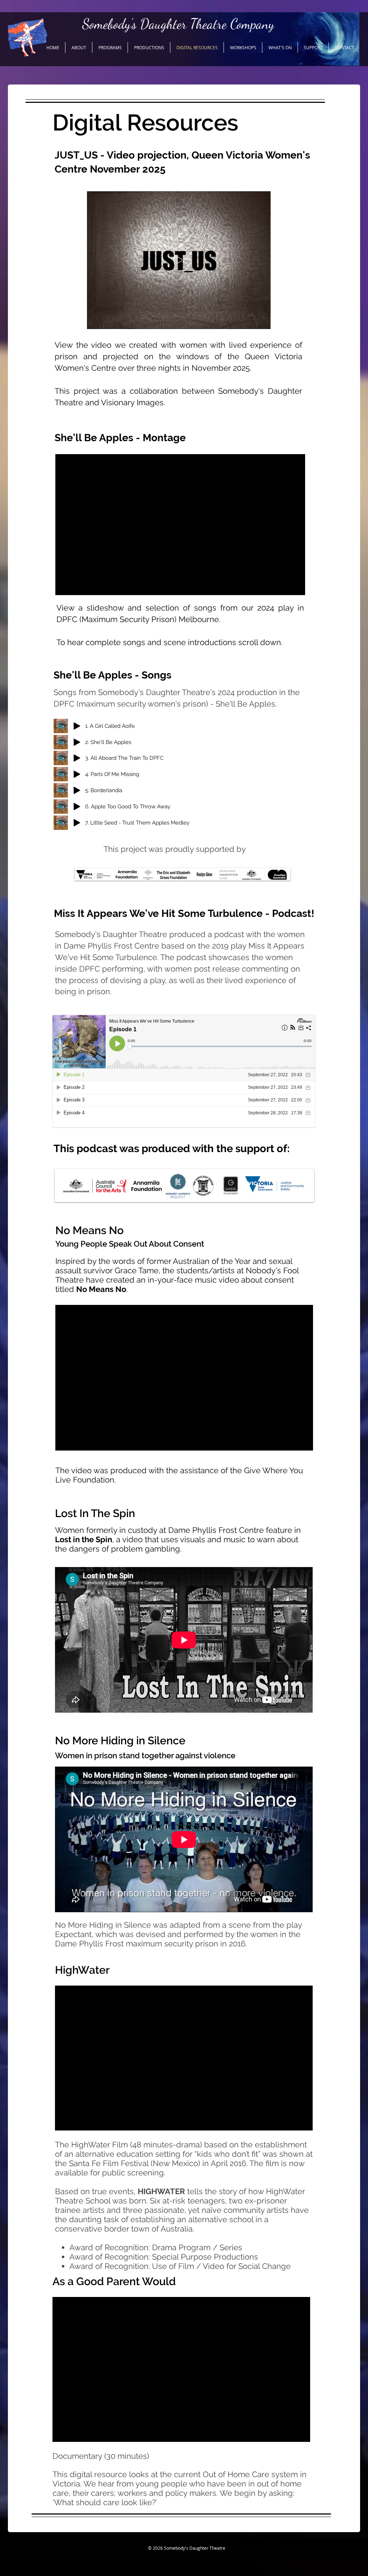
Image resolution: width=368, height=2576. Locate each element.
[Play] (77, 726)
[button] (79, 47)
